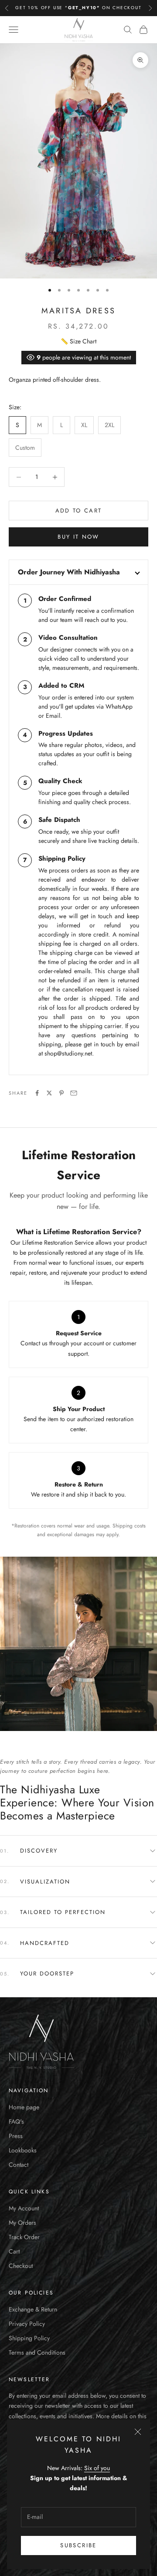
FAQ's (16, 2121)
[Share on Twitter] (49, 1093)
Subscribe (78, 2545)
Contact (19, 2165)
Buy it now (78, 537)
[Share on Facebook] (37, 1093)
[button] (78, 1851)
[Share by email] (74, 1093)
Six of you (97, 2468)
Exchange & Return (33, 2309)
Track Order (24, 2237)
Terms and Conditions (37, 2352)
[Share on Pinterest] (61, 1093)
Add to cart (79, 511)
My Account (24, 2208)
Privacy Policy (27, 2324)
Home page (24, 2107)
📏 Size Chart (78, 341)
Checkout (21, 2266)
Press (16, 2136)
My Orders (22, 2223)
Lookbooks (23, 2150)
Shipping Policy (29, 2338)
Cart (14, 2251)
